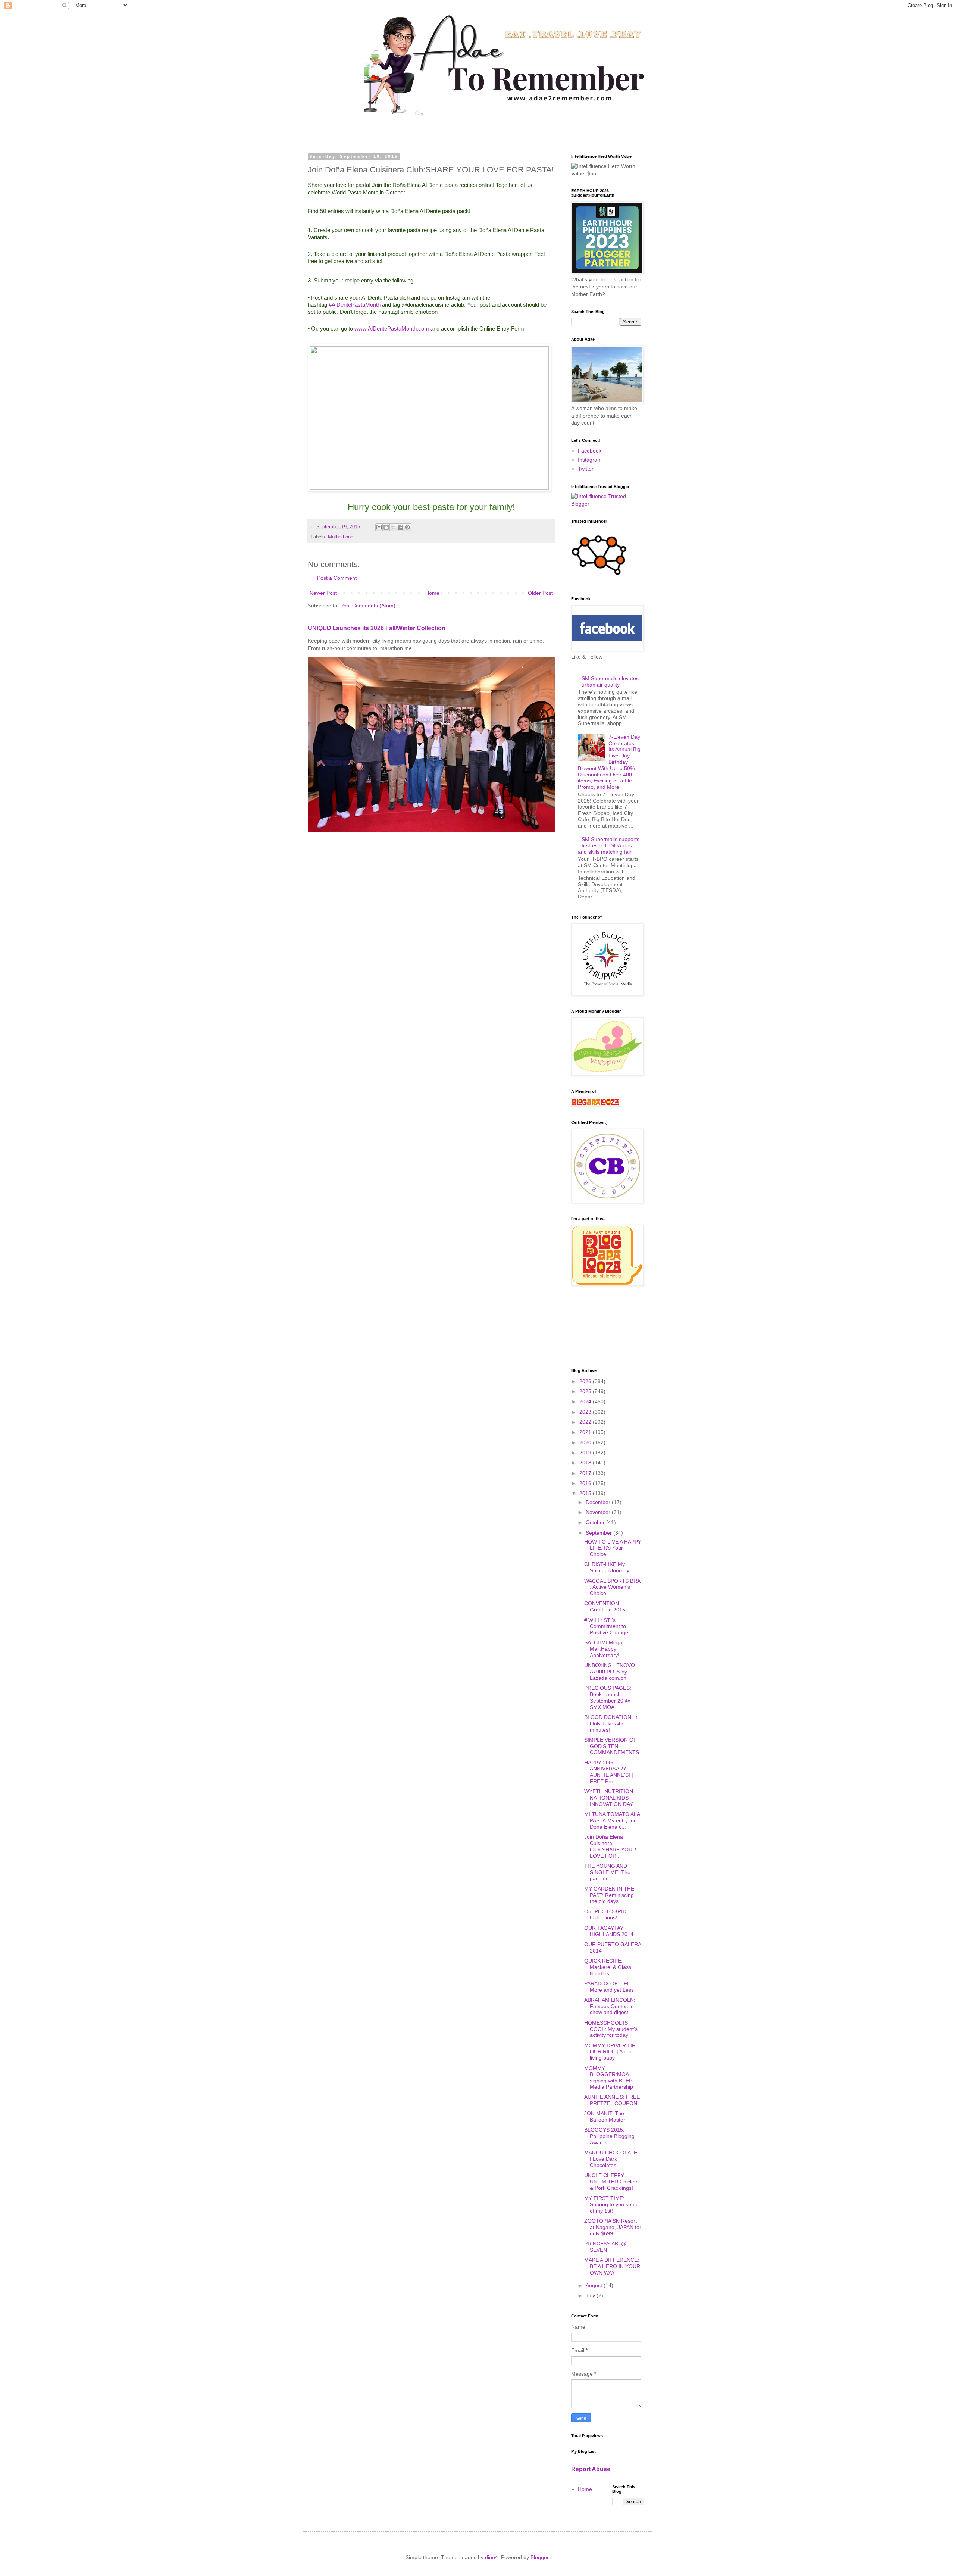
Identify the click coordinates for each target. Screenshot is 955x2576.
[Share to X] (393, 527)
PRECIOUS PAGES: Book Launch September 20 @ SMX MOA (608, 1697)
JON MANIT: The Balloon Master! (605, 2117)
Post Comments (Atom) (368, 606)
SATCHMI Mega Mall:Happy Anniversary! (603, 1649)
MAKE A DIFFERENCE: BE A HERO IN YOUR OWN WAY (612, 2266)
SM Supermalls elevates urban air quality (610, 681)
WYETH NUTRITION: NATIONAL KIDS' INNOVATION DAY (609, 1798)
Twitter (586, 469)
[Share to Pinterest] (407, 527)
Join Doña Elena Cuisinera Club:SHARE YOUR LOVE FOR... (610, 1846)
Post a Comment (337, 578)
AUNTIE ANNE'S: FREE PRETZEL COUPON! (612, 2100)
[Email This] (379, 527)
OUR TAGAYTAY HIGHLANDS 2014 (609, 1931)
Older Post (540, 593)
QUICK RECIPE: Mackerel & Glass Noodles (608, 1967)
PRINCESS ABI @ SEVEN (605, 2247)
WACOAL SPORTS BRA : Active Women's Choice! (612, 1587)
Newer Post (323, 593)
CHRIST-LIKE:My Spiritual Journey (607, 1567)
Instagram (590, 460)
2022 (586, 1422)
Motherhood (341, 537)
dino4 (491, 2557)
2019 (586, 1453)
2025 (586, 1391)
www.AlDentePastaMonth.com (392, 329)
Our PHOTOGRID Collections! (605, 1915)
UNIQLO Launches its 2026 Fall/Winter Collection (377, 628)
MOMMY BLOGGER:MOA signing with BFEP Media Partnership (609, 2078)
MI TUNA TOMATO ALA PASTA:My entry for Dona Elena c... (612, 1820)
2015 (586, 1493)
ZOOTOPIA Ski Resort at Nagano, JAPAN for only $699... (613, 2227)
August (595, 2285)
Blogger (539, 2557)
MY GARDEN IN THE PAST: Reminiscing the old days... (609, 1895)
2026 (586, 1381)
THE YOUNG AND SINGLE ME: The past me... (607, 1872)
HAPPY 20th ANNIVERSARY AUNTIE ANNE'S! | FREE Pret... (609, 1772)
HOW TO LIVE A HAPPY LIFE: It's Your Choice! (613, 1548)
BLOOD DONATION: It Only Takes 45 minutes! (611, 1723)
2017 (586, 1473)
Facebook (590, 451)
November (599, 1512)
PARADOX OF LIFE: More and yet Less (609, 1987)
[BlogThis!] (386, 527)
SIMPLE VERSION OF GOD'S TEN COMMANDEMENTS (612, 1746)
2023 (586, 1412)
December (599, 1502)
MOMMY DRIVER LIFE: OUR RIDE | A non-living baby (612, 2052)
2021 (586, 1432)
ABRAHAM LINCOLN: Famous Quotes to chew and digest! (610, 2006)
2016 (586, 1483)
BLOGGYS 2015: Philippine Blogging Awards (609, 2136)
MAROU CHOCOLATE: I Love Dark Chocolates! (611, 2159)
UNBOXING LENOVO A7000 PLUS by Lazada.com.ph (610, 1672)
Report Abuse (591, 2469)
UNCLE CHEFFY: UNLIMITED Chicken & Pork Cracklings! (611, 2182)
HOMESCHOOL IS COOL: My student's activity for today (611, 2029)
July (591, 2295)
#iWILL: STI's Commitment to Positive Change (606, 1626)
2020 (586, 1442)
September (599, 1533)
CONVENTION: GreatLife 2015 (605, 1606)
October (596, 1522)
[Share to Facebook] (400, 527)
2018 (586, 1463)
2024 (586, 1401)
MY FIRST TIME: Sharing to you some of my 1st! (611, 2204)
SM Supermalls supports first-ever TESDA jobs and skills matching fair (609, 845)
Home (432, 593)
